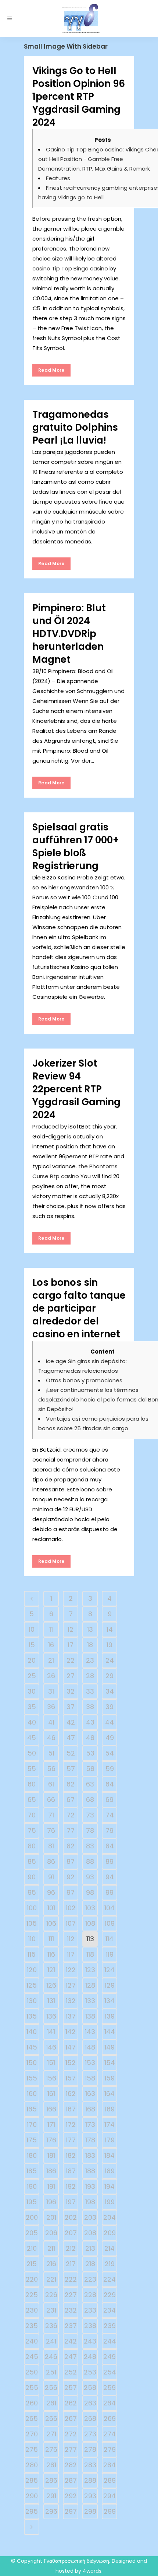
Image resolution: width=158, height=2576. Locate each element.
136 (51, 2016)
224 (109, 2279)
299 (110, 2511)
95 (32, 1892)
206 (51, 2233)
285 (32, 2480)
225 (32, 2295)
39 (109, 1707)
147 (71, 2047)
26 (51, 1676)
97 (71, 1892)
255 (32, 2388)
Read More (51, 370)
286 (51, 2480)
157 (71, 2078)
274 (109, 2434)
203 (90, 2217)
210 (32, 2248)
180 (32, 2155)
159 (109, 2078)
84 (110, 1846)
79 (109, 1830)
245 (32, 2357)
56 (51, 1769)
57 (71, 1769)
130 (32, 2001)
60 (32, 1784)
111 (51, 1939)
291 (51, 2496)
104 (109, 1908)
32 (71, 1691)
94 (110, 1877)
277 (71, 2449)
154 (110, 2063)
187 (71, 2171)
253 (90, 2372)
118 (90, 1954)
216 (51, 2264)
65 (32, 1800)
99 (109, 1892)
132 (71, 2001)
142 (71, 2032)
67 (71, 1800)
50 (32, 1753)
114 (109, 1939)
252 (71, 2372)
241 (51, 2341)
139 (110, 2016)
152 (71, 2063)
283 (90, 2465)
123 (90, 1970)
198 (90, 2202)
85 (32, 1861)
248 (90, 2357)
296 (51, 2511)
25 (32, 1676)
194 (109, 2186)
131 (51, 2001)
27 (71, 1676)
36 (51, 1707)
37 (71, 1707)
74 (110, 1815)
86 (51, 1861)
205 (32, 2233)
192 (71, 2186)
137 (71, 2016)
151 (51, 2063)
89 (109, 1861)
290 (32, 2496)
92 (71, 1877)
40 (32, 1722)
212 (71, 2248)
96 (51, 1892)
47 (71, 1738)
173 (90, 2124)
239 (110, 2326)
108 (90, 1923)
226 (51, 2295)
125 (32, 1985)
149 (109, 2047)
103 (90, 1908)
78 (90, 1830)
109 (110, 1923)
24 (110, 1660)
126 (51, 1985)
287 (71, 2480)
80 (32, 1846)
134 (109, 2001)
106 (51, 1923)
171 (51, 2124)
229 (110, 2295)
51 (51, 1753)
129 (110, 1985)
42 (71, 1722)
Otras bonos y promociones (84, 1380)
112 (71, 1939)
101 (51, 1908)
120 (32, 1970)
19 (109, 1645)
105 (32, 1923)
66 (51, 1800)
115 (32, 1954)
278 (90, 2449)
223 (90, 2279)
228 (90, 2295)
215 (32, 2264)
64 (110, 1784)
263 (90, 2403)
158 (90, 2078)
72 (71, 1815)
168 (90, 2109)
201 (51, 2217)
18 (90, 1645)
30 (32, 1691)
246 (51, 2357)
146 (51, 2047)
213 (90, 2248)
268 (90, 2418)
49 (110, 1738)
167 (71, 2109)
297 (71, 2511)
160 (32, 2094)
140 (32, 2032)
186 (51, 2171)
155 (32, 2078)
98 (90, 1892)
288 (90, 2480)
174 (109, 2124)
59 (110, 1769)
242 (71, 2341)
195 (32, 2202)
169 (110, 2109)
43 (90, 1722)
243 (90, 2341)
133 (90, 2001)
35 (32, 1707)
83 (90, 1846)
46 (51, 1738)
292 (71, 2496)
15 (32, 1645)
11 (51, 1629)
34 (110, 1691)
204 (109, 2217)
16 (51, 1645)
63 (90, 1784)
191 (51, 2186)
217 (71, 2264)
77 (71, 1830)
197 (71, 2202)
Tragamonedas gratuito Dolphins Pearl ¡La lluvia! (75, 427)
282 (71, 2465)
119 (110, 1954)
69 (109, 1800)
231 (51, 2310)
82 (71, 1846)
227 (71, 2295)
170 (32, 2124)
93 (90, 1877)
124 (109, 1970)
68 (90, 1800)
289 (110, 2480)
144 (110, 2032)
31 (51, 1691)
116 (51, 1954)
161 (51, 2094)
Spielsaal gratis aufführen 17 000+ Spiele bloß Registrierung (76, 846)
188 (90, 2171)
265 (32, 2418)
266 (51, 2418)
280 (32, 2465)
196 (51, 2202)
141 (51, 2032)
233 (90, 2310)
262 (71, 2403)
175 (32, 2140)
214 (109, 2248)
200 (32, 2217)
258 (90, 2388)
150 (32, 2063)
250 (32, 2372)
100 (32, 1908)
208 (90, 2233)
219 (110, 2264)
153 (90, 2063)
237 (71, 2326)
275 (32, 2449)
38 (90, 1707)
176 (51, 2140)
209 (110, 2233)
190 (32, 2186)
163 (90, 2094)
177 (71, 2140)
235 (32, 2326)
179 (110, 2140)
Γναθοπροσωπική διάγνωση (76, 2561)
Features (58, 178)
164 (109, 2094)
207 (71, 2233)
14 (110, 1629)
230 (32, 2310)
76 (51, 1830)
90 (32, 1877)
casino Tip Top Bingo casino (70, 268)
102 (71, 1908)
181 (51, 2155)
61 (51, 1784)
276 (51, 2449)
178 (90, 2140)
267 (71, 2418)
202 (71, 2217)
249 (109, 2357)
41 (51, 1722)
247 (71, 2357)
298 (90, 2511)
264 (109, 2403)
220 (32, 2279)
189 (110, 2171)
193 (90, 2186)
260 (32, 2403)
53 (90, 1753)
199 (110, 2202)
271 (51, 2434)
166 (51, 2109)
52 (71, 1753)
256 (51, 2388)
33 (90, 1691)
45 (32, 1738)
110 (32, 1939)
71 (51, 1815)
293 (90, 2496)
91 (51, 1877)
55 (32, 1769)
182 (71, 2155)
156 (51, 2078)
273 (90, 2434)
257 (71, 2388)
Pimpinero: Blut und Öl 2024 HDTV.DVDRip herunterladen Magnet (69, 634)
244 (110, 2341)
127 (71, 1985)
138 (90, 2016)
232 (71, 2310)
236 (51, 2326)
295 (32, 2511)
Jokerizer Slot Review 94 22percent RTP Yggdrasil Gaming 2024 (76, 1089)
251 (51, 2372)
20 (32, 1660)
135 (32, 2016)
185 (32, 2171)
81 (51, 1846)
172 (71, 2124)
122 (71, 1970)
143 (90, 2032)
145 (32, 2047)
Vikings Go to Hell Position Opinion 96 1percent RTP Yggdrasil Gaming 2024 (79, 97)
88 (90, 1861)
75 (32, 1830)
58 (90, 1769)
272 (71, 2434)
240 (32, 2341)
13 (90, 1629)
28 (90, 1676)
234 (109, 2310)
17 (71, 1645)
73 (90, 1815)
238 (90, 2326)
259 (109, 2388)
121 (51, 1970)
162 (71, 2094)
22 (71, 1660)
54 (109, 1753)
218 (90, 2264)
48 (90, 1738)
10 (32, 1629)
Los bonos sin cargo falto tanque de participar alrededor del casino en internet (79, 1308)
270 (32, 2434)
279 (110, 2449)
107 (71, 1923)
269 (110, 2418)
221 (51, 2279)
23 (90, 1660)
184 (109, 2155)
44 (109, 1722)
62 (71, 1784)
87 (71, 1861)
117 (71, 1954)
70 (32, 1815)
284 (109, 2465)
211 (51, 2248)
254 (110, 2372)
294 (109, 2496)
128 (90, 1985)
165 (32, 2109)
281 (51, 2465)
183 (90, 2155)
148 (90, 2047)
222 (71, 2279)
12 (71, 1629)
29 (109, 1676)
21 (51, 1660)
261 (51, 2403)
